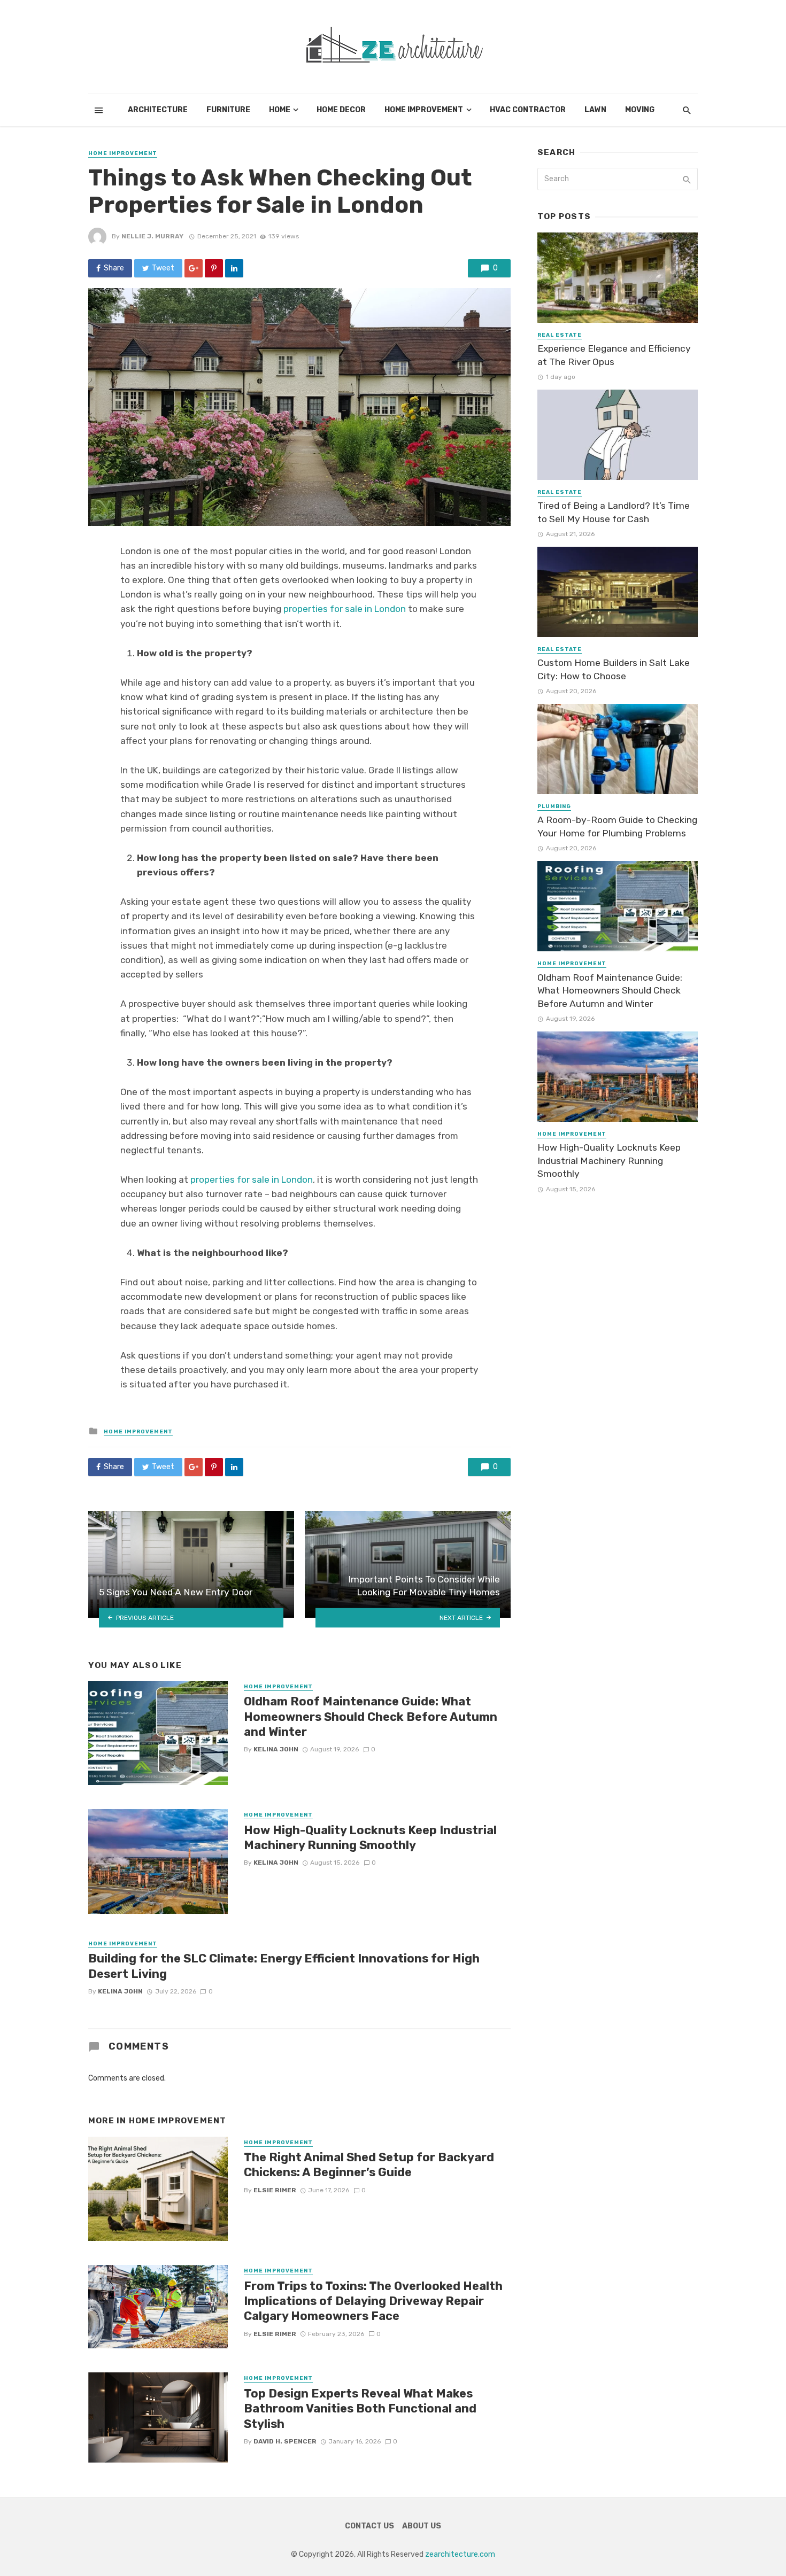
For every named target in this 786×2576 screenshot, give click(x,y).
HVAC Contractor (528, 110)
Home (280, 110)
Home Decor (341, 110)
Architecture (158, 110)
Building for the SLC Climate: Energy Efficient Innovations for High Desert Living (284, 1966)
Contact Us (369, 2526)
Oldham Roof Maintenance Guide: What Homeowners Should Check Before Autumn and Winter (371, 1717)
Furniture (228, 110)
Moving (640, 110)
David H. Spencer (285, 2441)
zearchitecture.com (460, 2554)
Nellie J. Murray (152, 236)
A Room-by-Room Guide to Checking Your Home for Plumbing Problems (617, 827)
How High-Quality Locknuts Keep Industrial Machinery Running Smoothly (370, 1838)
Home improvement (424, 110)
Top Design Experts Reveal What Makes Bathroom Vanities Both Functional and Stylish (360, 2409)
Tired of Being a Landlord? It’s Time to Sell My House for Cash (614, 512)
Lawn (595, 110)
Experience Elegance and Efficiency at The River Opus (614, 355)
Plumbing (554, 806)
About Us (422, 2526)
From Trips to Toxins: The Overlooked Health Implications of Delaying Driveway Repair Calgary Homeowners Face (373, 2301)
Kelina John (276, 1749)
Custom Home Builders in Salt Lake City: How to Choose (614, 669)
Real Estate (560, 335)
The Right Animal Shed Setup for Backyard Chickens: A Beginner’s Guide (369, 2165)
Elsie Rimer (275, 2190)
